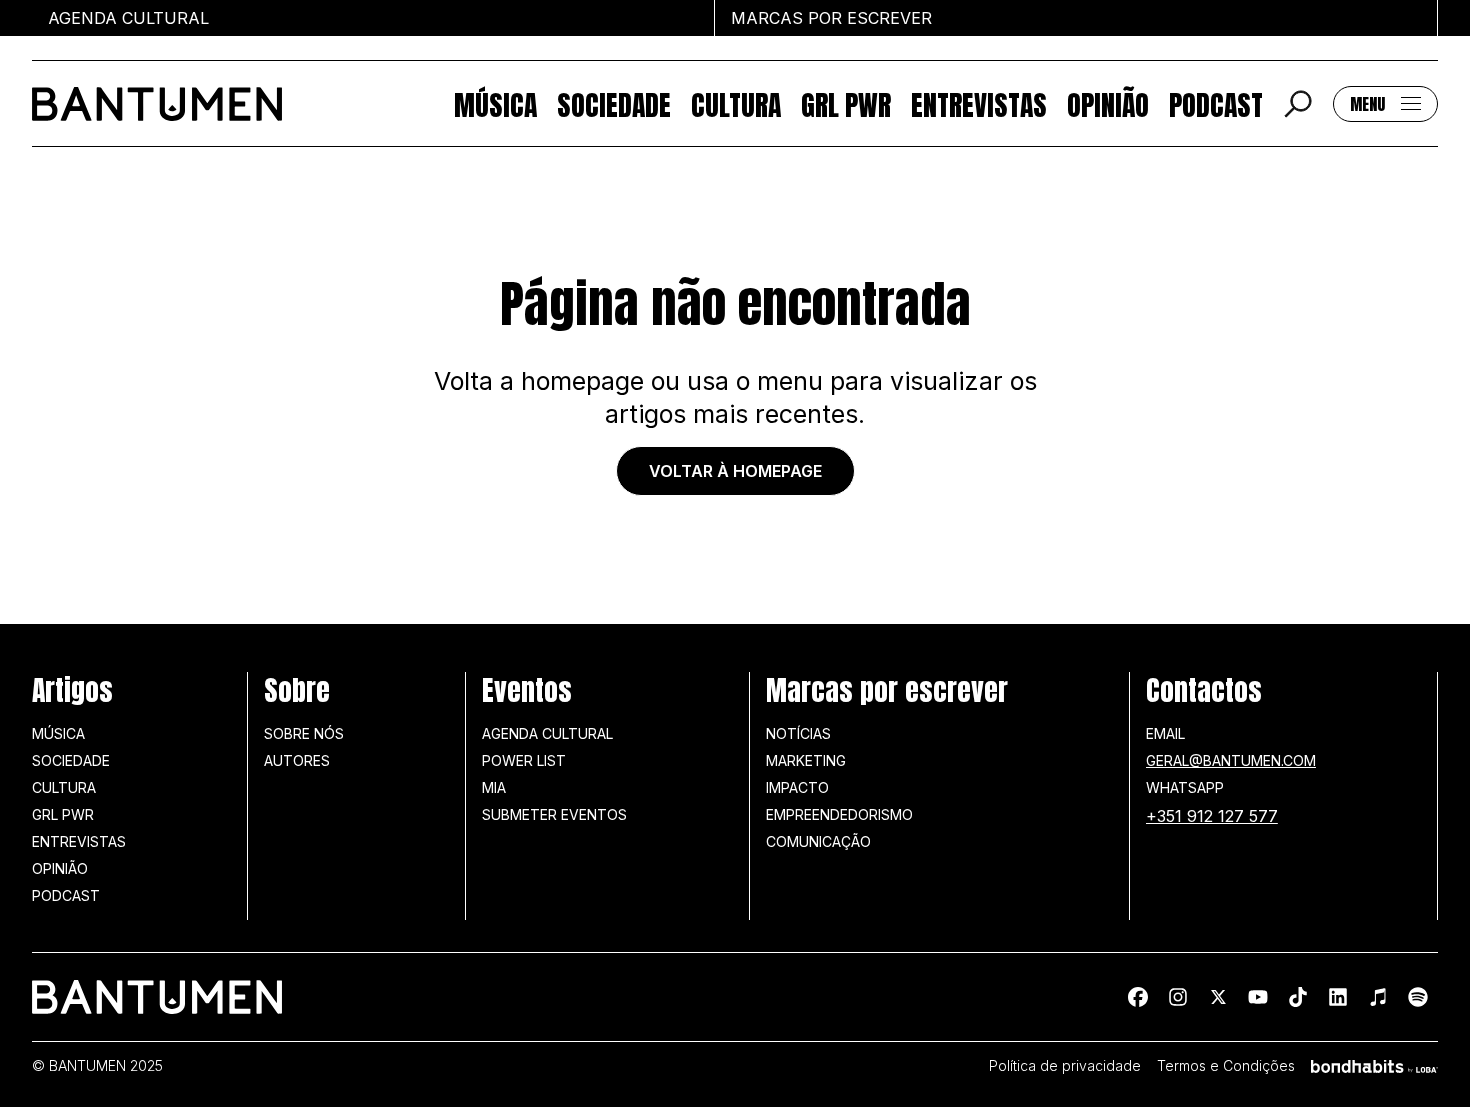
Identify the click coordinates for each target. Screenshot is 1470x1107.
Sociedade (614, 103)
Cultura (736, 103)
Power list (524, 760)
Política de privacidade (1065, 1066)
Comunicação (818, 841)
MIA (494, 787)
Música (495, 103)
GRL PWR (846, 103)
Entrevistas (979, 103)
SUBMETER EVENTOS (554, 814)
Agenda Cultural (547, 733)
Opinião (1108, 103)
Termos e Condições (1226, 1066)
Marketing (806, 760)
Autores (297, 760)
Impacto (797, 787)
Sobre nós (304, 733)
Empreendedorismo (839, 814)
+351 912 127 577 (1212, 816)
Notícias (798, 733)
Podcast (1216, 103)
